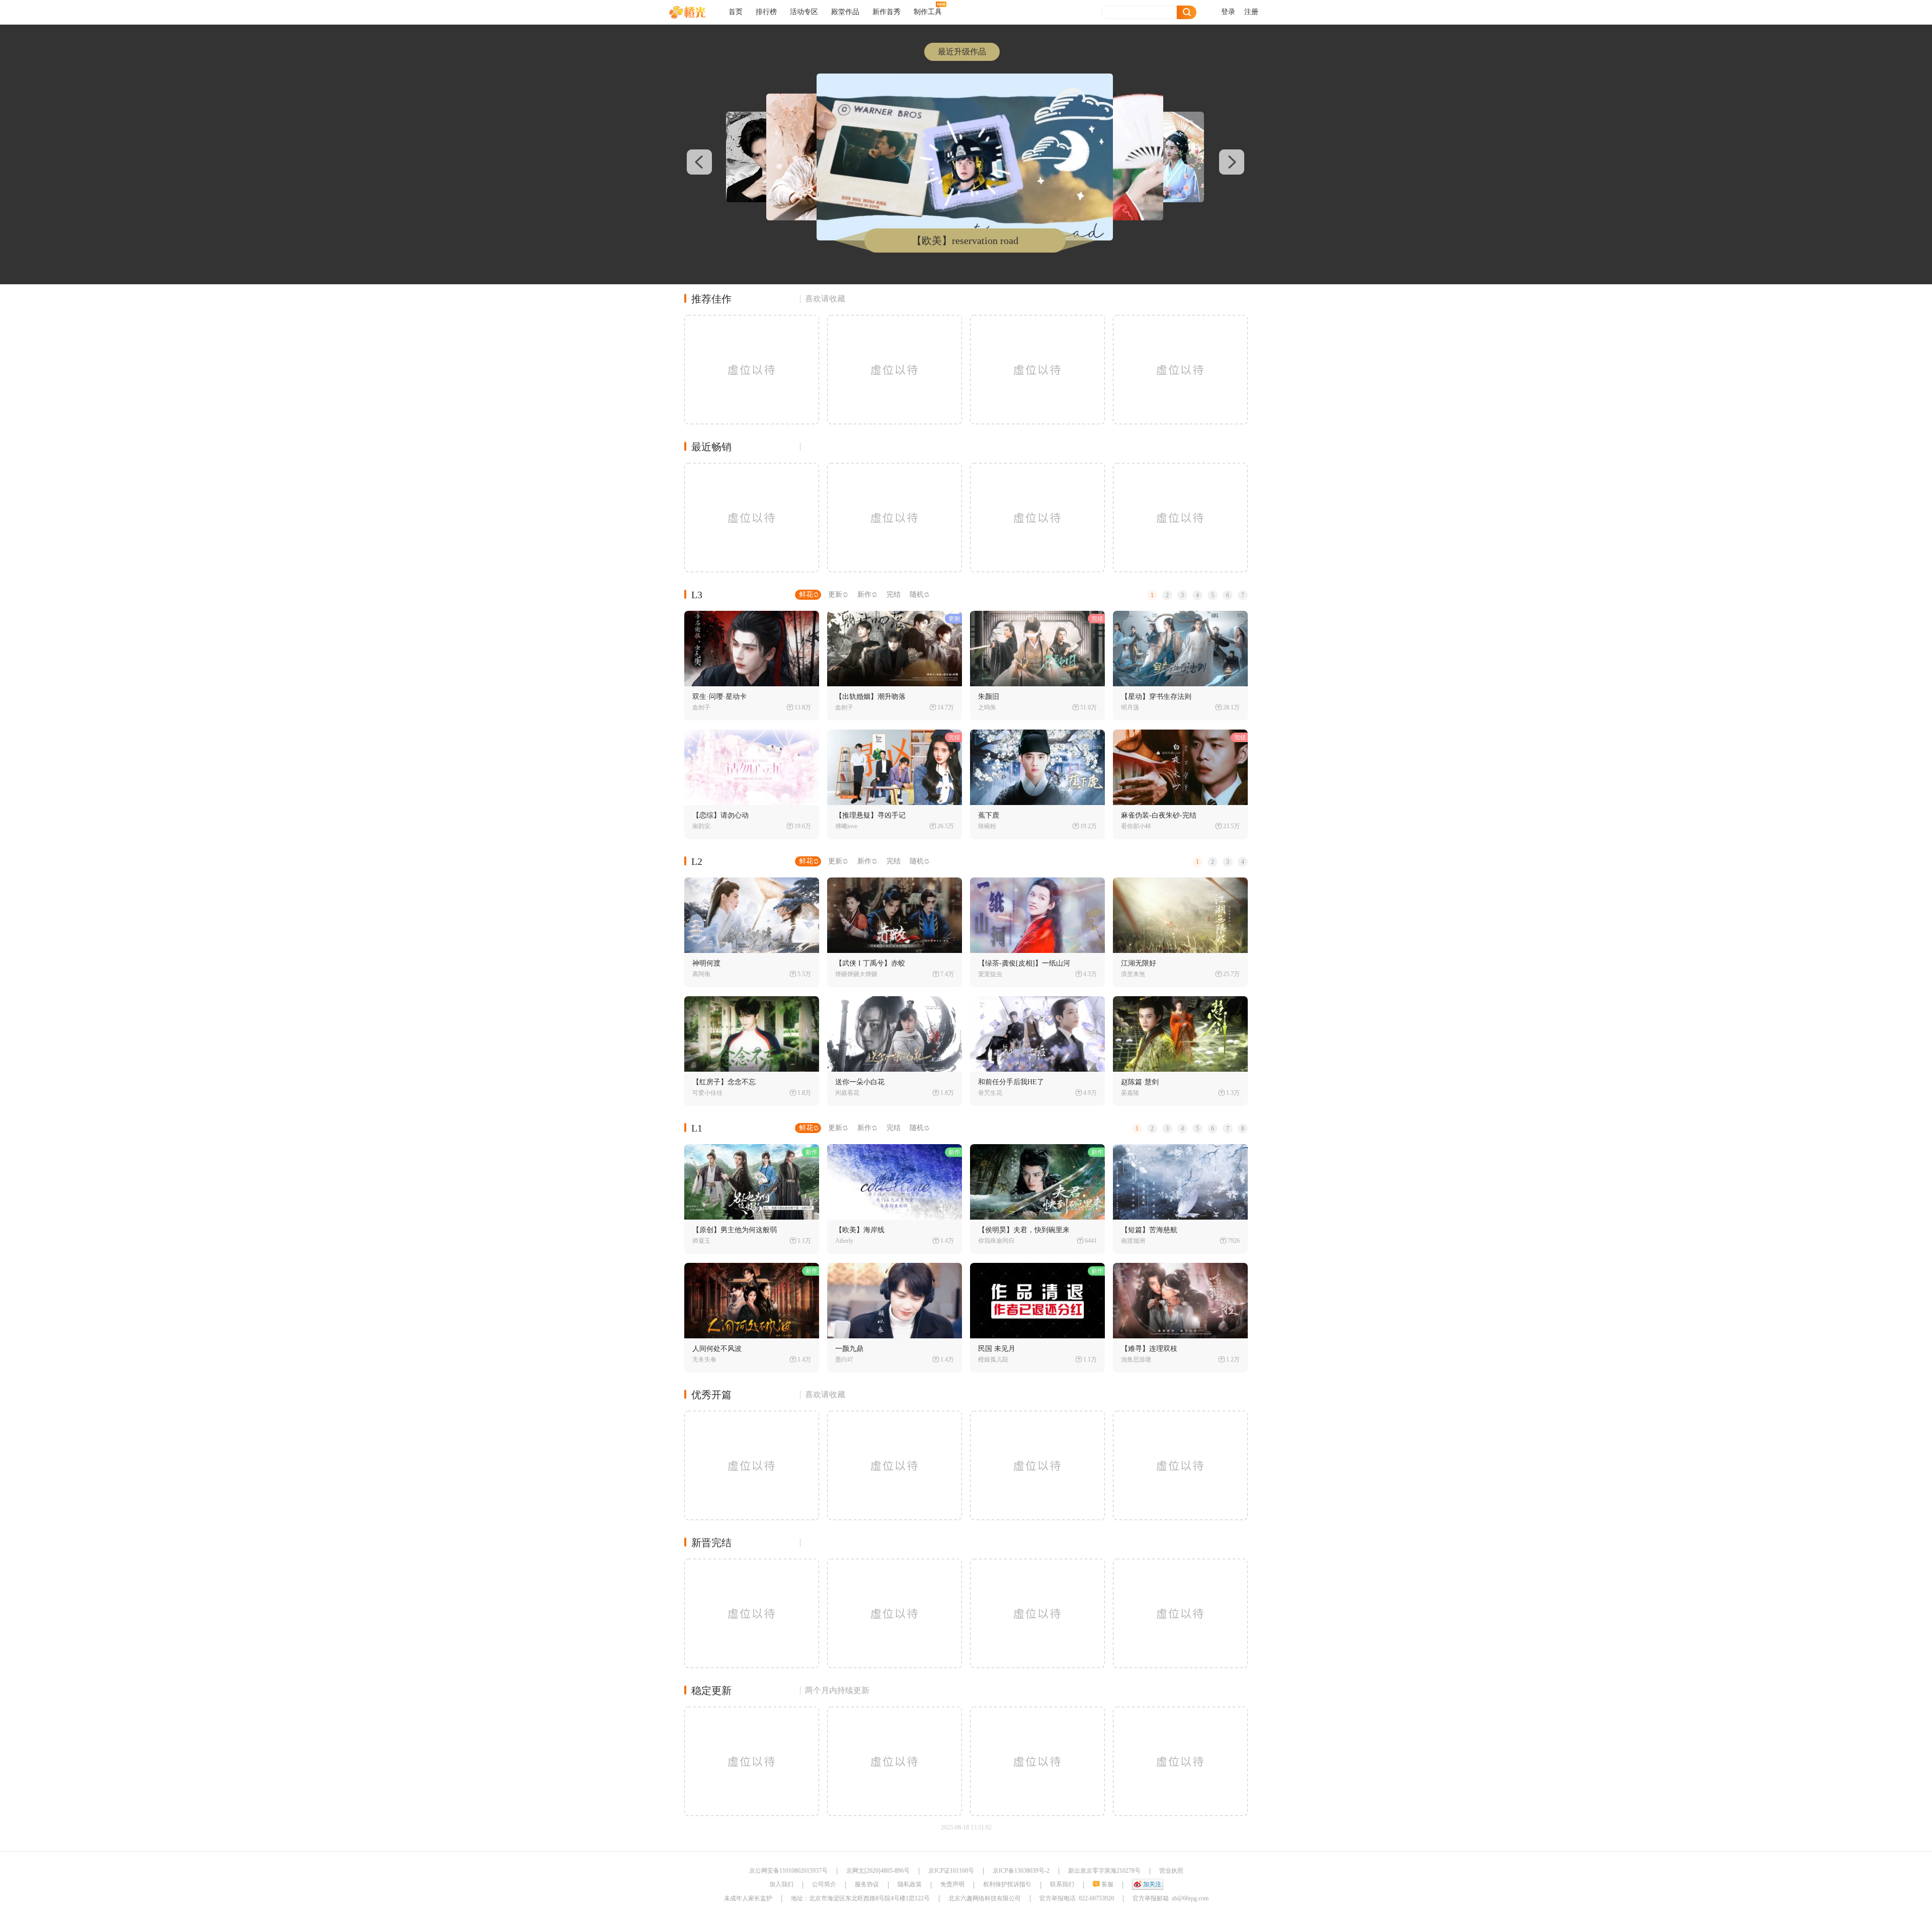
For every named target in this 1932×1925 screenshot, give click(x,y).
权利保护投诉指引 (1007, 1884)
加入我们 (781, 1884)
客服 (1107, 1884)
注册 (1251, 12)
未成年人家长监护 (748, 1898)
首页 (736, 12)
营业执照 (1171, 1871)
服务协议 (867, 1884)
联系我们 (1062, 1884)
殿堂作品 (845, 12)
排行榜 (766, 12)
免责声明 (952, 1884)
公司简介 (824, 1884)
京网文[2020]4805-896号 (878, 1871)
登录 (1228, 12)
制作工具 (928, 12)
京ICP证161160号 (951, 1871)
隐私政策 (910, 1884)
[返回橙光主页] (695, 12)
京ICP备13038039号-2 (1021, 1871)
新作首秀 (887, 12)
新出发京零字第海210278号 (1104, 1871)
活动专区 (804, 12)
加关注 (1152, 1884)
